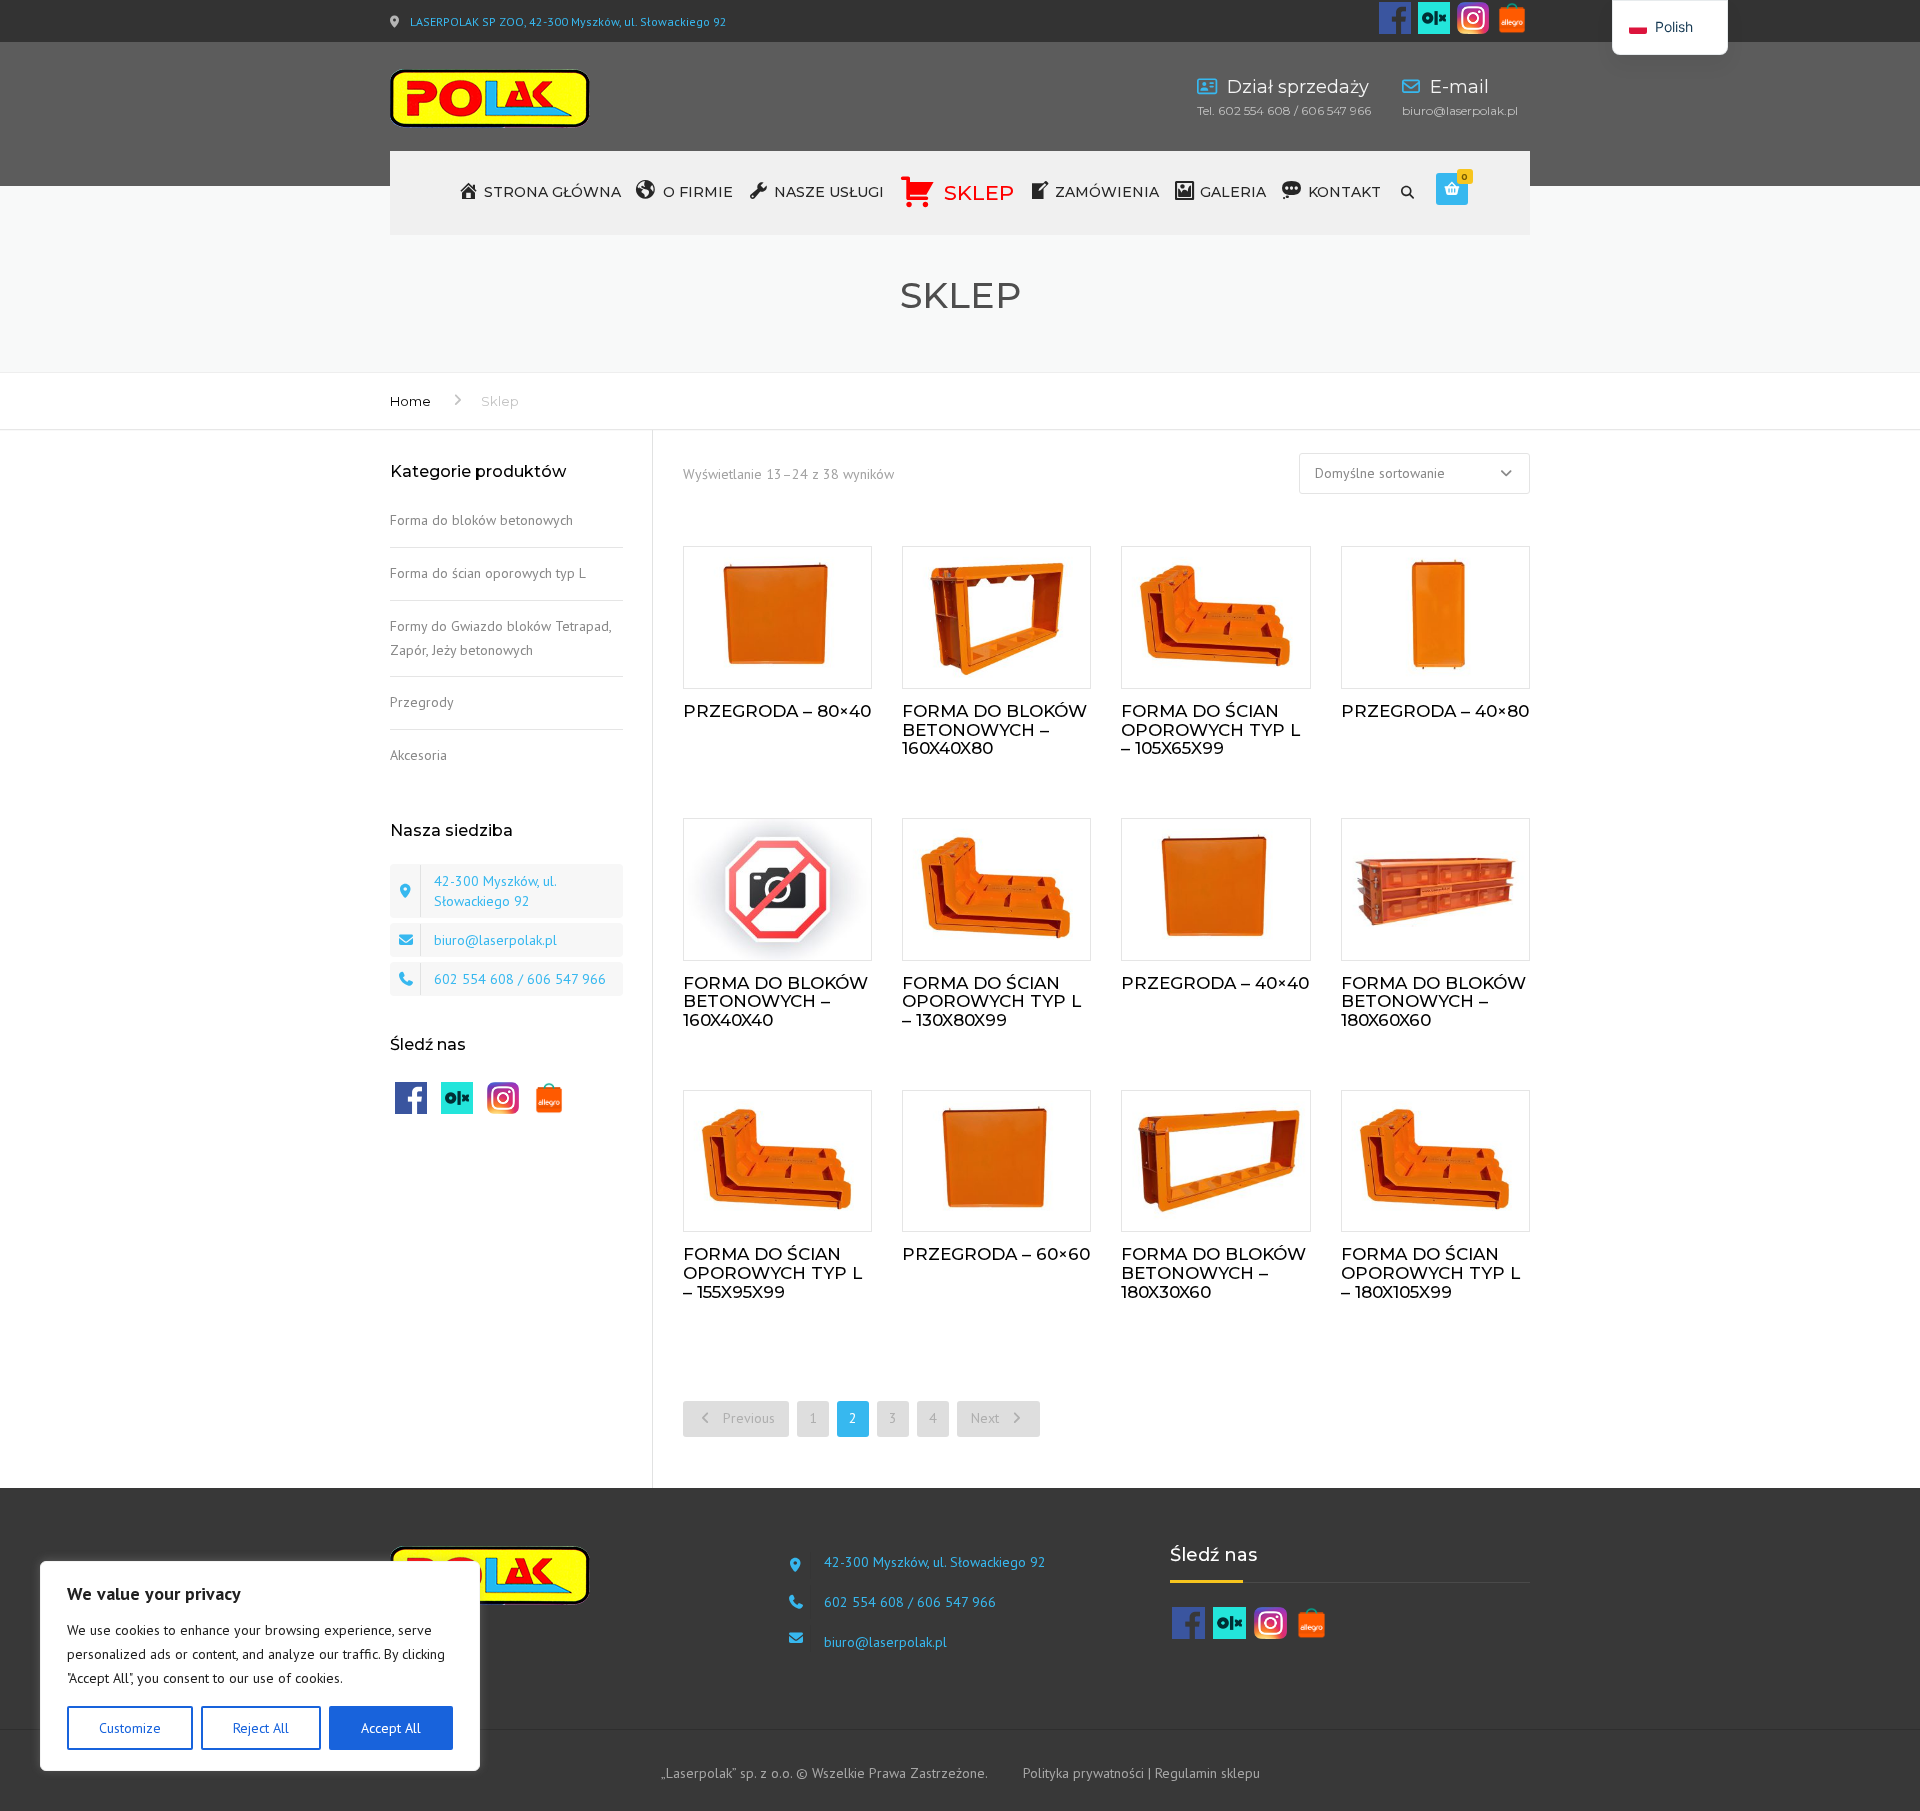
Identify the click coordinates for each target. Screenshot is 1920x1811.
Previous (747, 1418)
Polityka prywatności (1083, 1773)
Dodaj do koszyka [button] (791, 613)
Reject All (261, 1728)
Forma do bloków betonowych (481, 520)
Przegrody (422, 702)
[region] (260, 1666)
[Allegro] (1512, 16)
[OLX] (1434, 16)
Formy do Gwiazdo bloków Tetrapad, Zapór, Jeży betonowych (500, 638)
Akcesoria (418, 755)
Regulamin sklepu (1207, 1773)
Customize (130, 1728)
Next (987, 1418)
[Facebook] (1395, 16)
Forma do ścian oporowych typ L (488, 573)
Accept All (391, 1728)
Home (410, 401)
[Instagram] (1473, 16)
